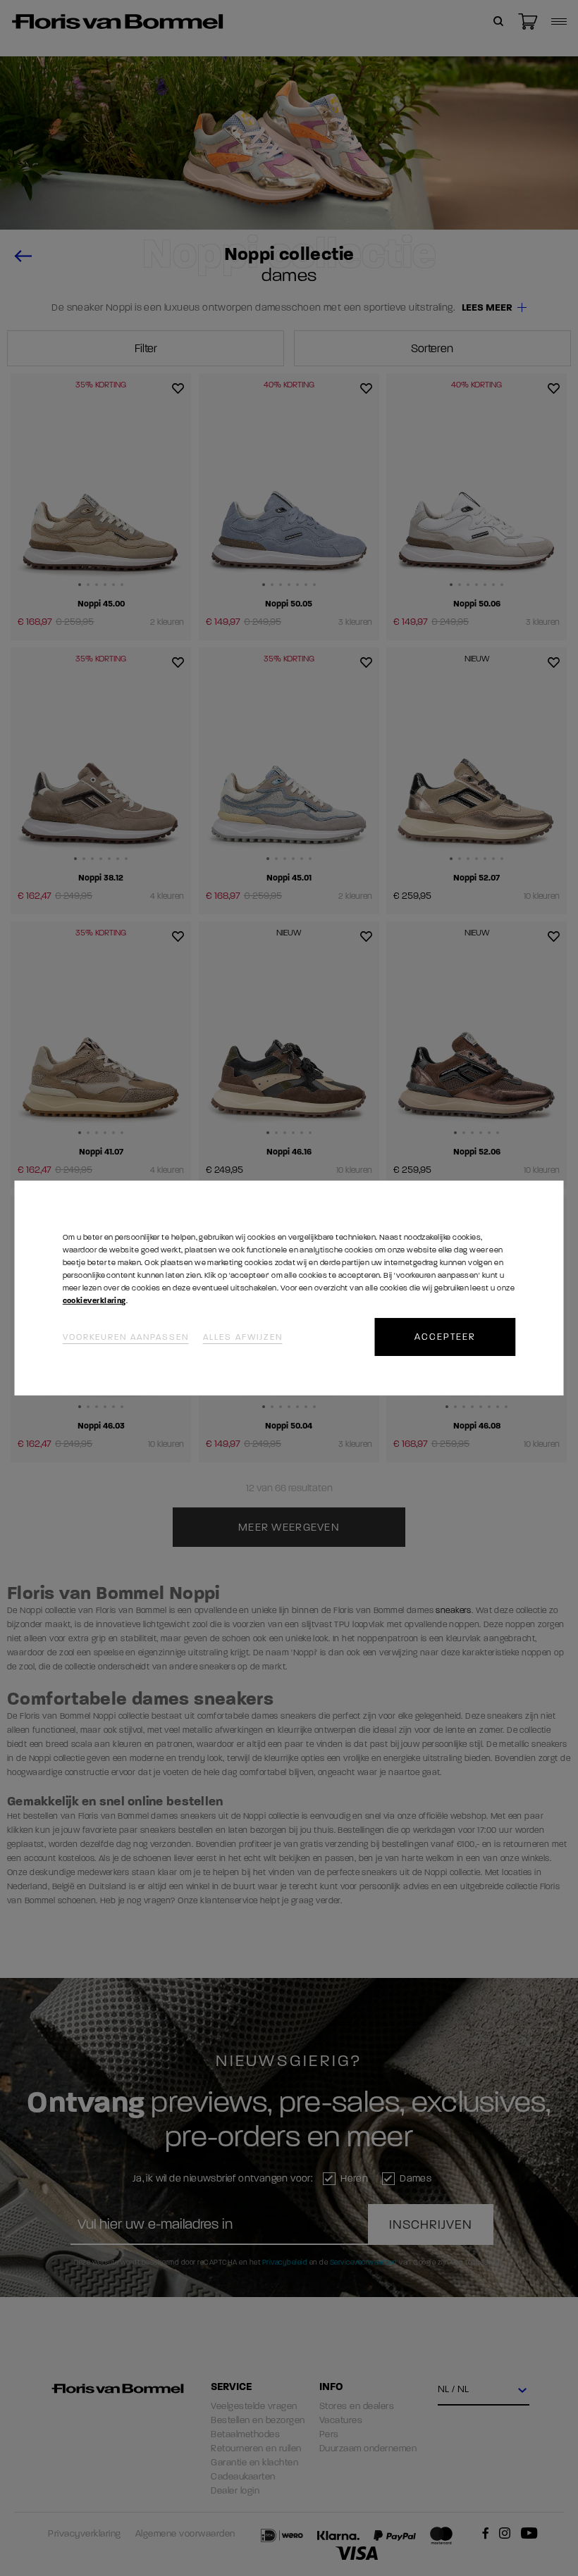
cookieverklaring (94, 1301)
